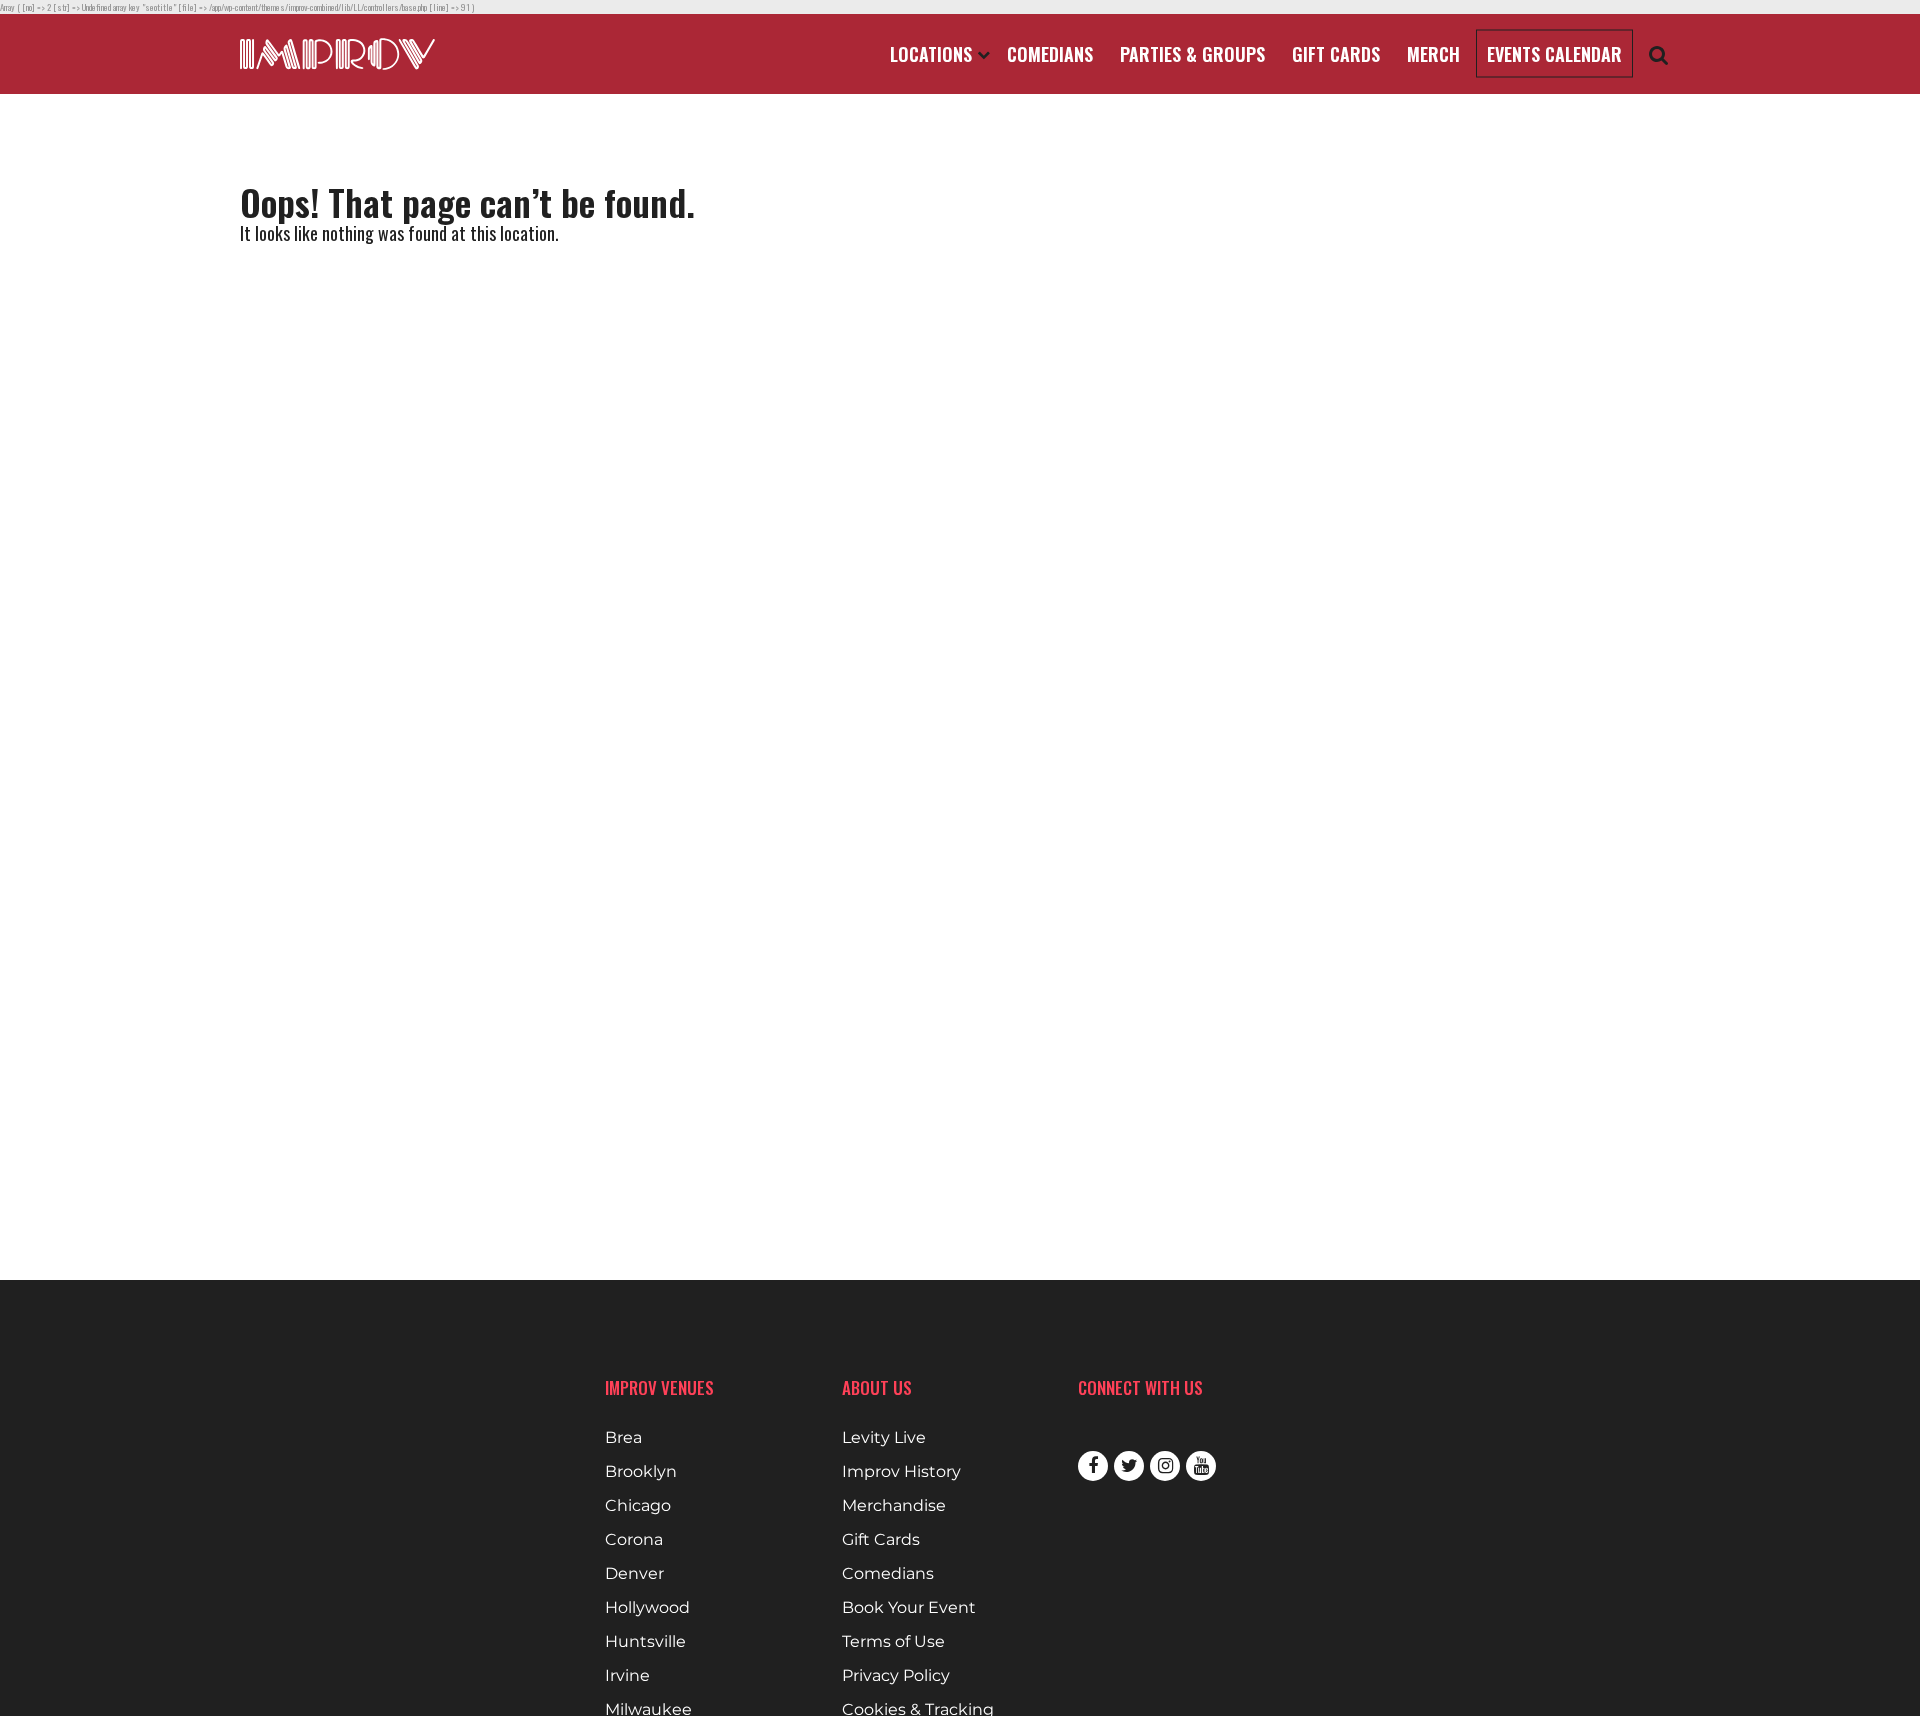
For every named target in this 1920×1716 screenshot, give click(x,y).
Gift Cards (1336, 54)
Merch (1433, 54)
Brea (623, 1438)
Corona (634, 1540)
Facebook (1093, 1466)
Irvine (627, 1676)
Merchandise (894, 1506)
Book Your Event (909, 1608)
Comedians (1050, 54)
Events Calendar (1554, 54)
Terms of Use (893, 1642)
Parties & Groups (1192, 54)
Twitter (1129, 1466)
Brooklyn (641, 1472)
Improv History (901, 1472)
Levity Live (884, 1438)
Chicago (638, 1506)
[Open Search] (1659, 54)
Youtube (1201, 1466)
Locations (933, 54)
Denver (634, 1574)
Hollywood (647, 1608)
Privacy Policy (896, 1676)
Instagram (1165, 1466)
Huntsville (645, 1642)
